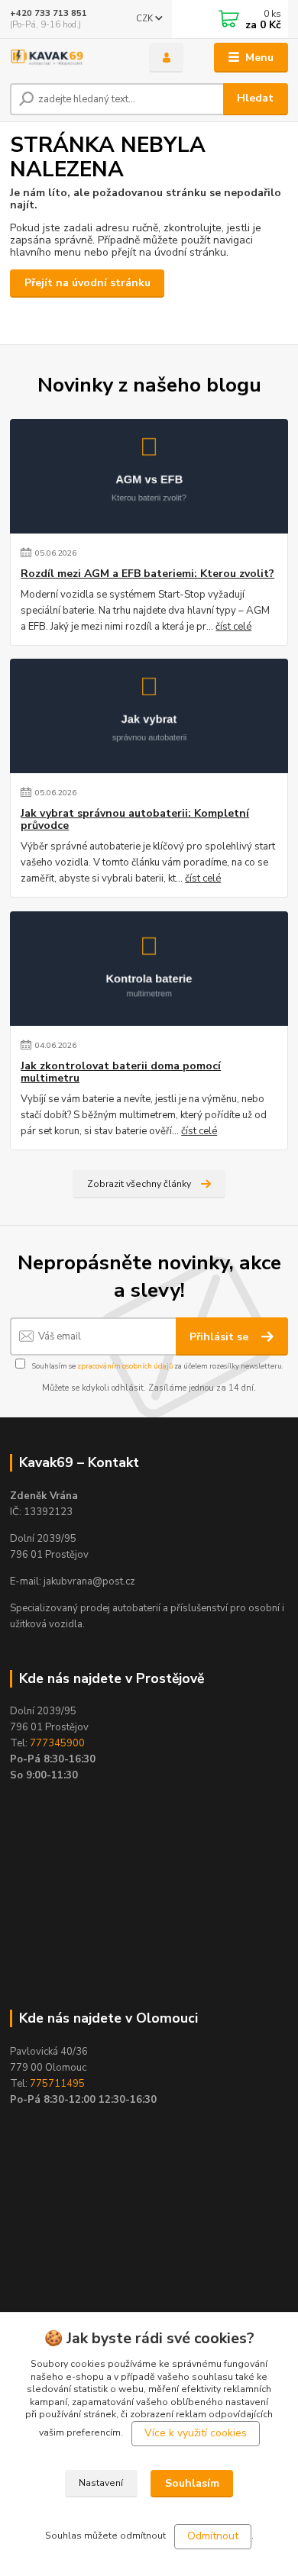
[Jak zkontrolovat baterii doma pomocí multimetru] (149, 969)
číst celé (233, 627)
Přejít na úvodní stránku (87, 283)
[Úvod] (68, 58)
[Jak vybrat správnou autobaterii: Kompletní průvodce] (149, 716)
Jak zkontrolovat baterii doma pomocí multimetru (121, 1072)
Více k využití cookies (196, 2433)
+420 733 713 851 (49, 13)
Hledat (255, 98)
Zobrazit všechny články (139, 1184)
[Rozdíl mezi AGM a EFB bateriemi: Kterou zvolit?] (149, 476)
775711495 (57, 2084)
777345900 (57, 1743)
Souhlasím (192, 2483)
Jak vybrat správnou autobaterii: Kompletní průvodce (135, 820)
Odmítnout (213, 2536)
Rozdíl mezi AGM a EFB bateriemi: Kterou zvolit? (147, 574)
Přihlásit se (220, 1337)
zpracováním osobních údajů (125, 1366)
